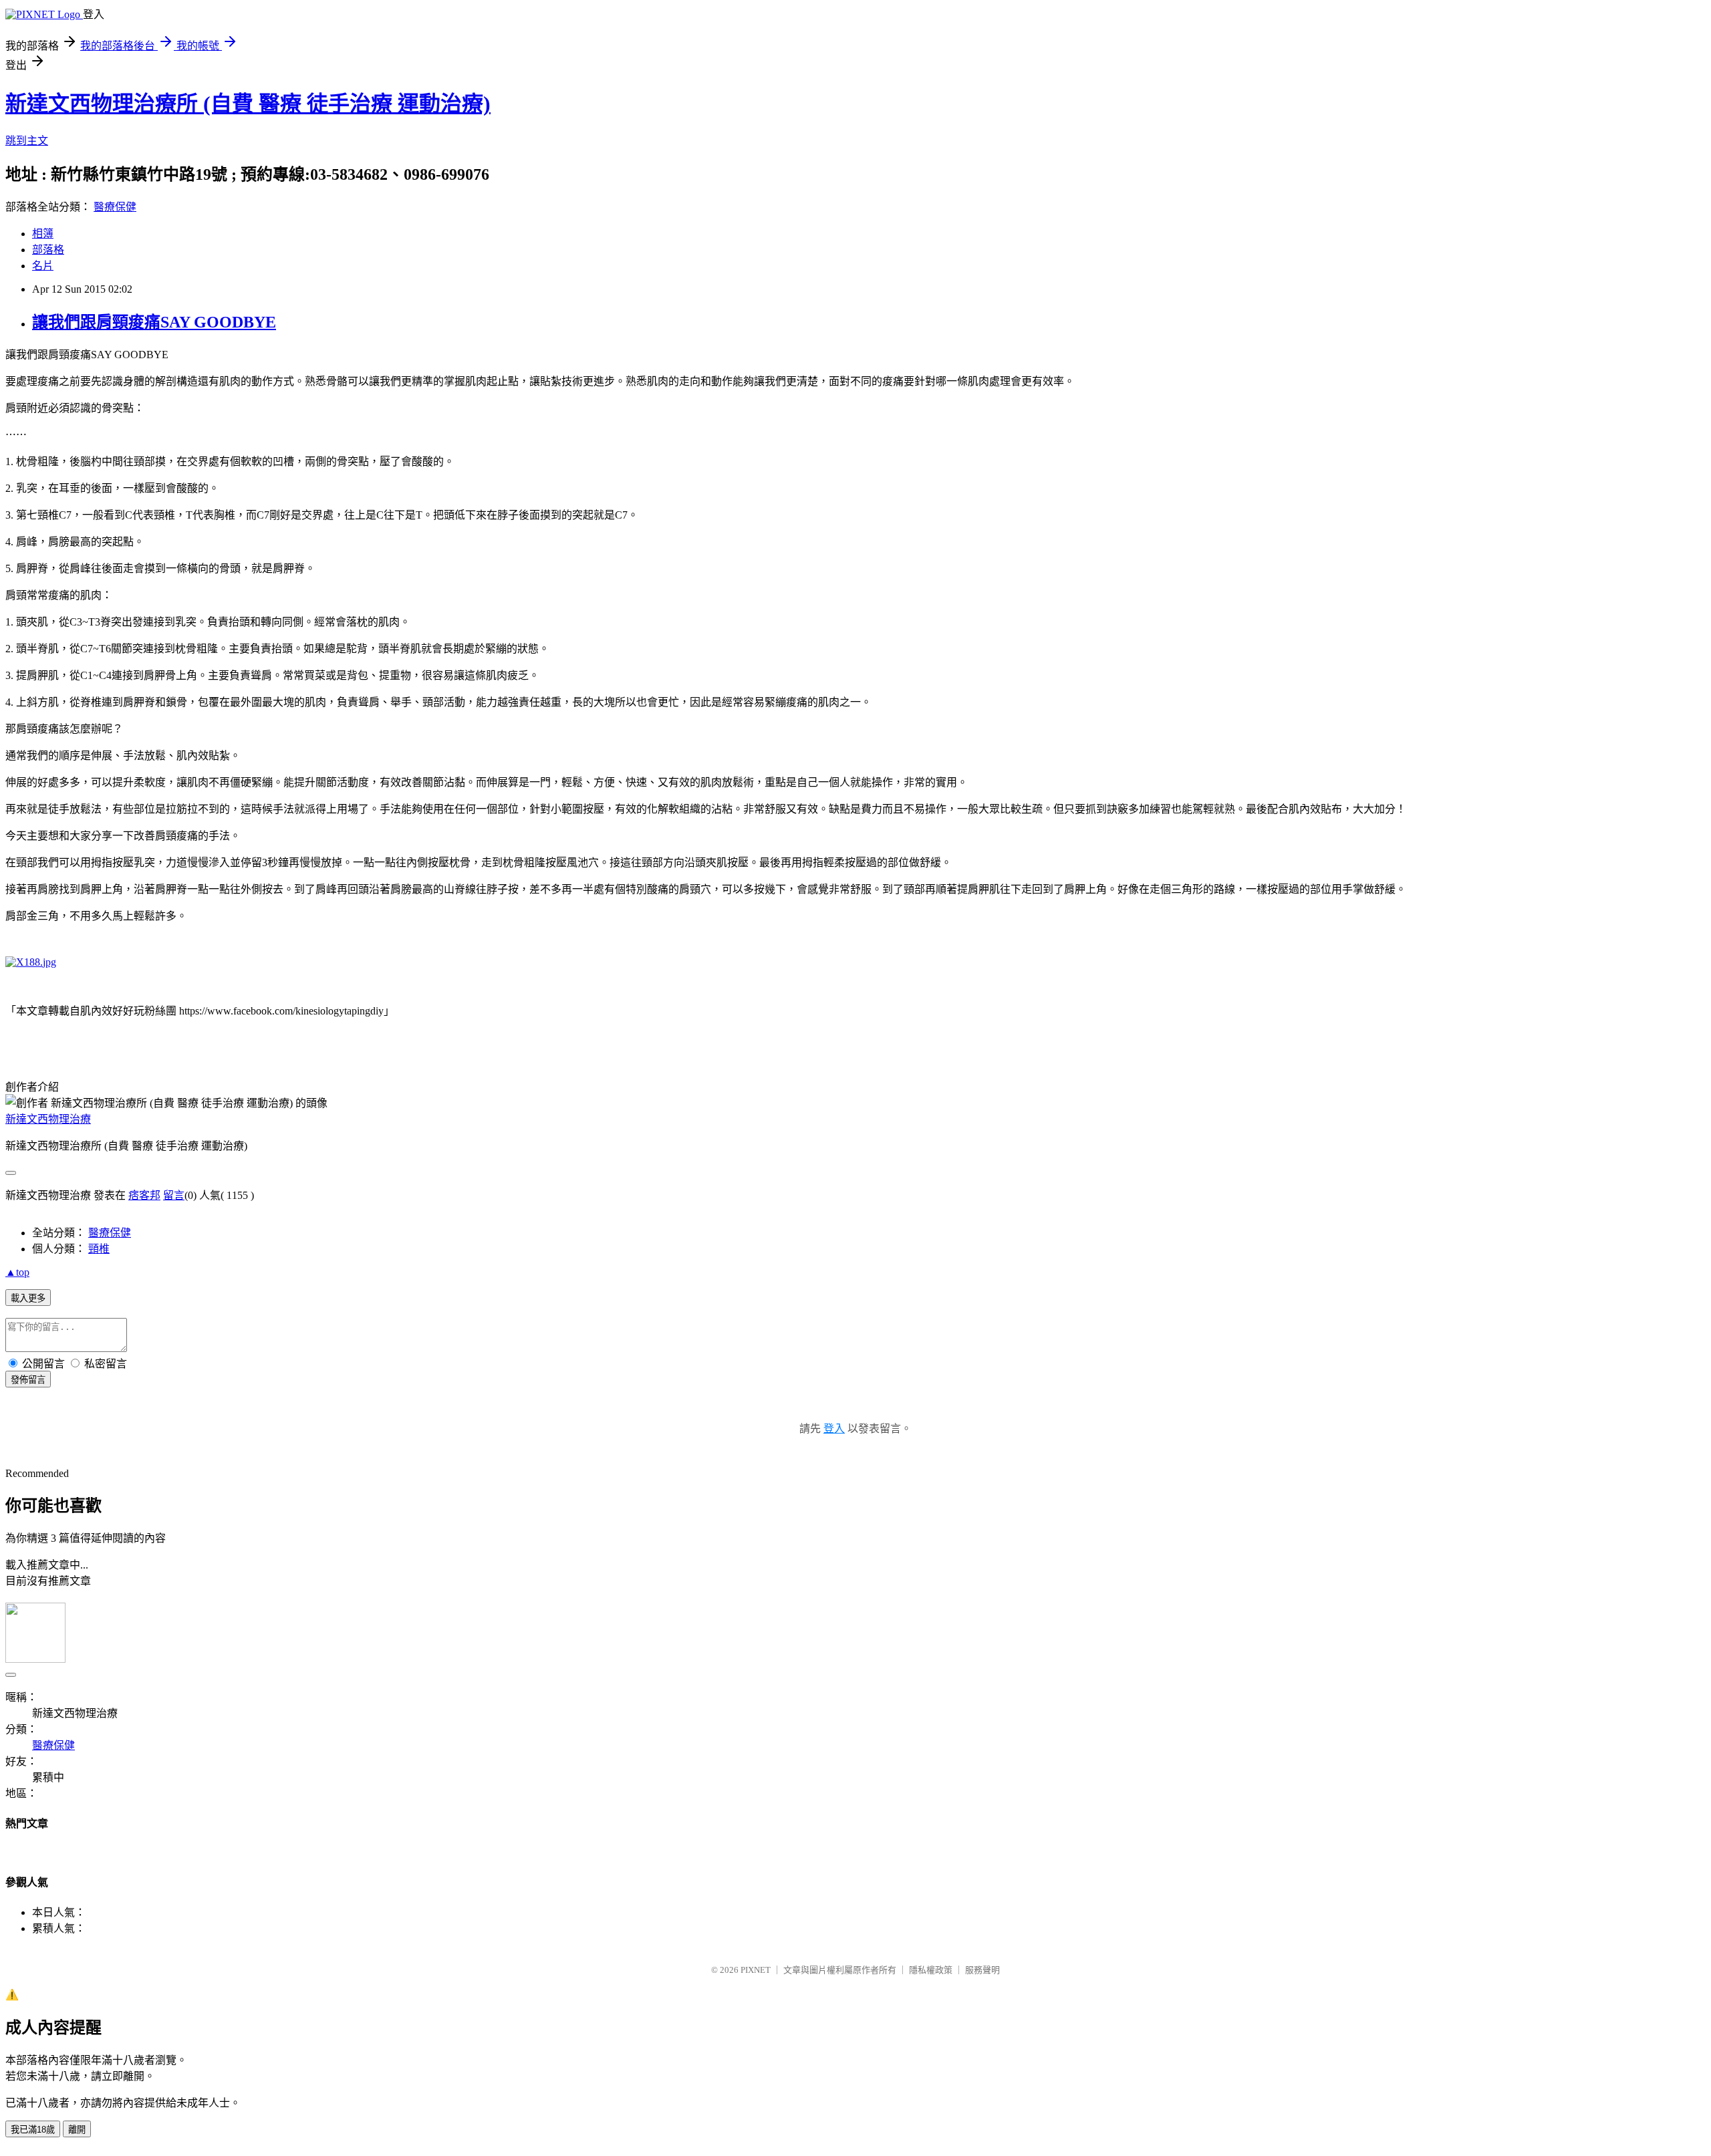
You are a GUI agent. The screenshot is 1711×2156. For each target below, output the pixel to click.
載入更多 (28, 1298)
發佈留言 (28, 1380)
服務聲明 (982, 1970)
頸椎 (99, 1249)
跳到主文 (27, 141)
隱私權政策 (931, 1970)
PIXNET (756, 1970)
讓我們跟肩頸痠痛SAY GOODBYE (154, 322)
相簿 (43, 234)
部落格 (48, 250)
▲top (17, 1272)
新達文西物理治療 (48, 1119)
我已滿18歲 (33, 2130)
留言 (174, 1195)
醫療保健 (115, 207)
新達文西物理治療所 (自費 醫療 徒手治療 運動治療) (248, 104)
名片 (43, 266)
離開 (77, 2130)
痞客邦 (144, 1195)
